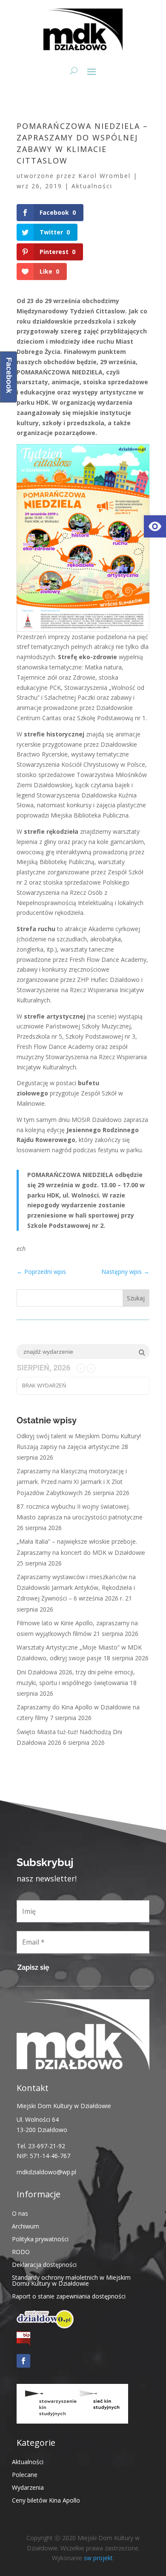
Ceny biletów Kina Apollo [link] (46, 2500)
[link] (155, 526)
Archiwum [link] (26, 2226)
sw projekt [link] (98, 2558)
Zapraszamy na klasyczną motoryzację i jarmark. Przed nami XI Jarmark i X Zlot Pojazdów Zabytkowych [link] (72, 1482)
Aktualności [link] (92, 186)
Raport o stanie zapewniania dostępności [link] (69, 2296)
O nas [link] (20, 2213)
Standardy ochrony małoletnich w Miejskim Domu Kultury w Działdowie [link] (71, 2280)
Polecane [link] (25, 2474)
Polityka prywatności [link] (40, 2239)
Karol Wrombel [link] (104, 176)
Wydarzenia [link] (28, 2487)
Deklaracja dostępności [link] (44, 2264)
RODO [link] (21, 2251)
